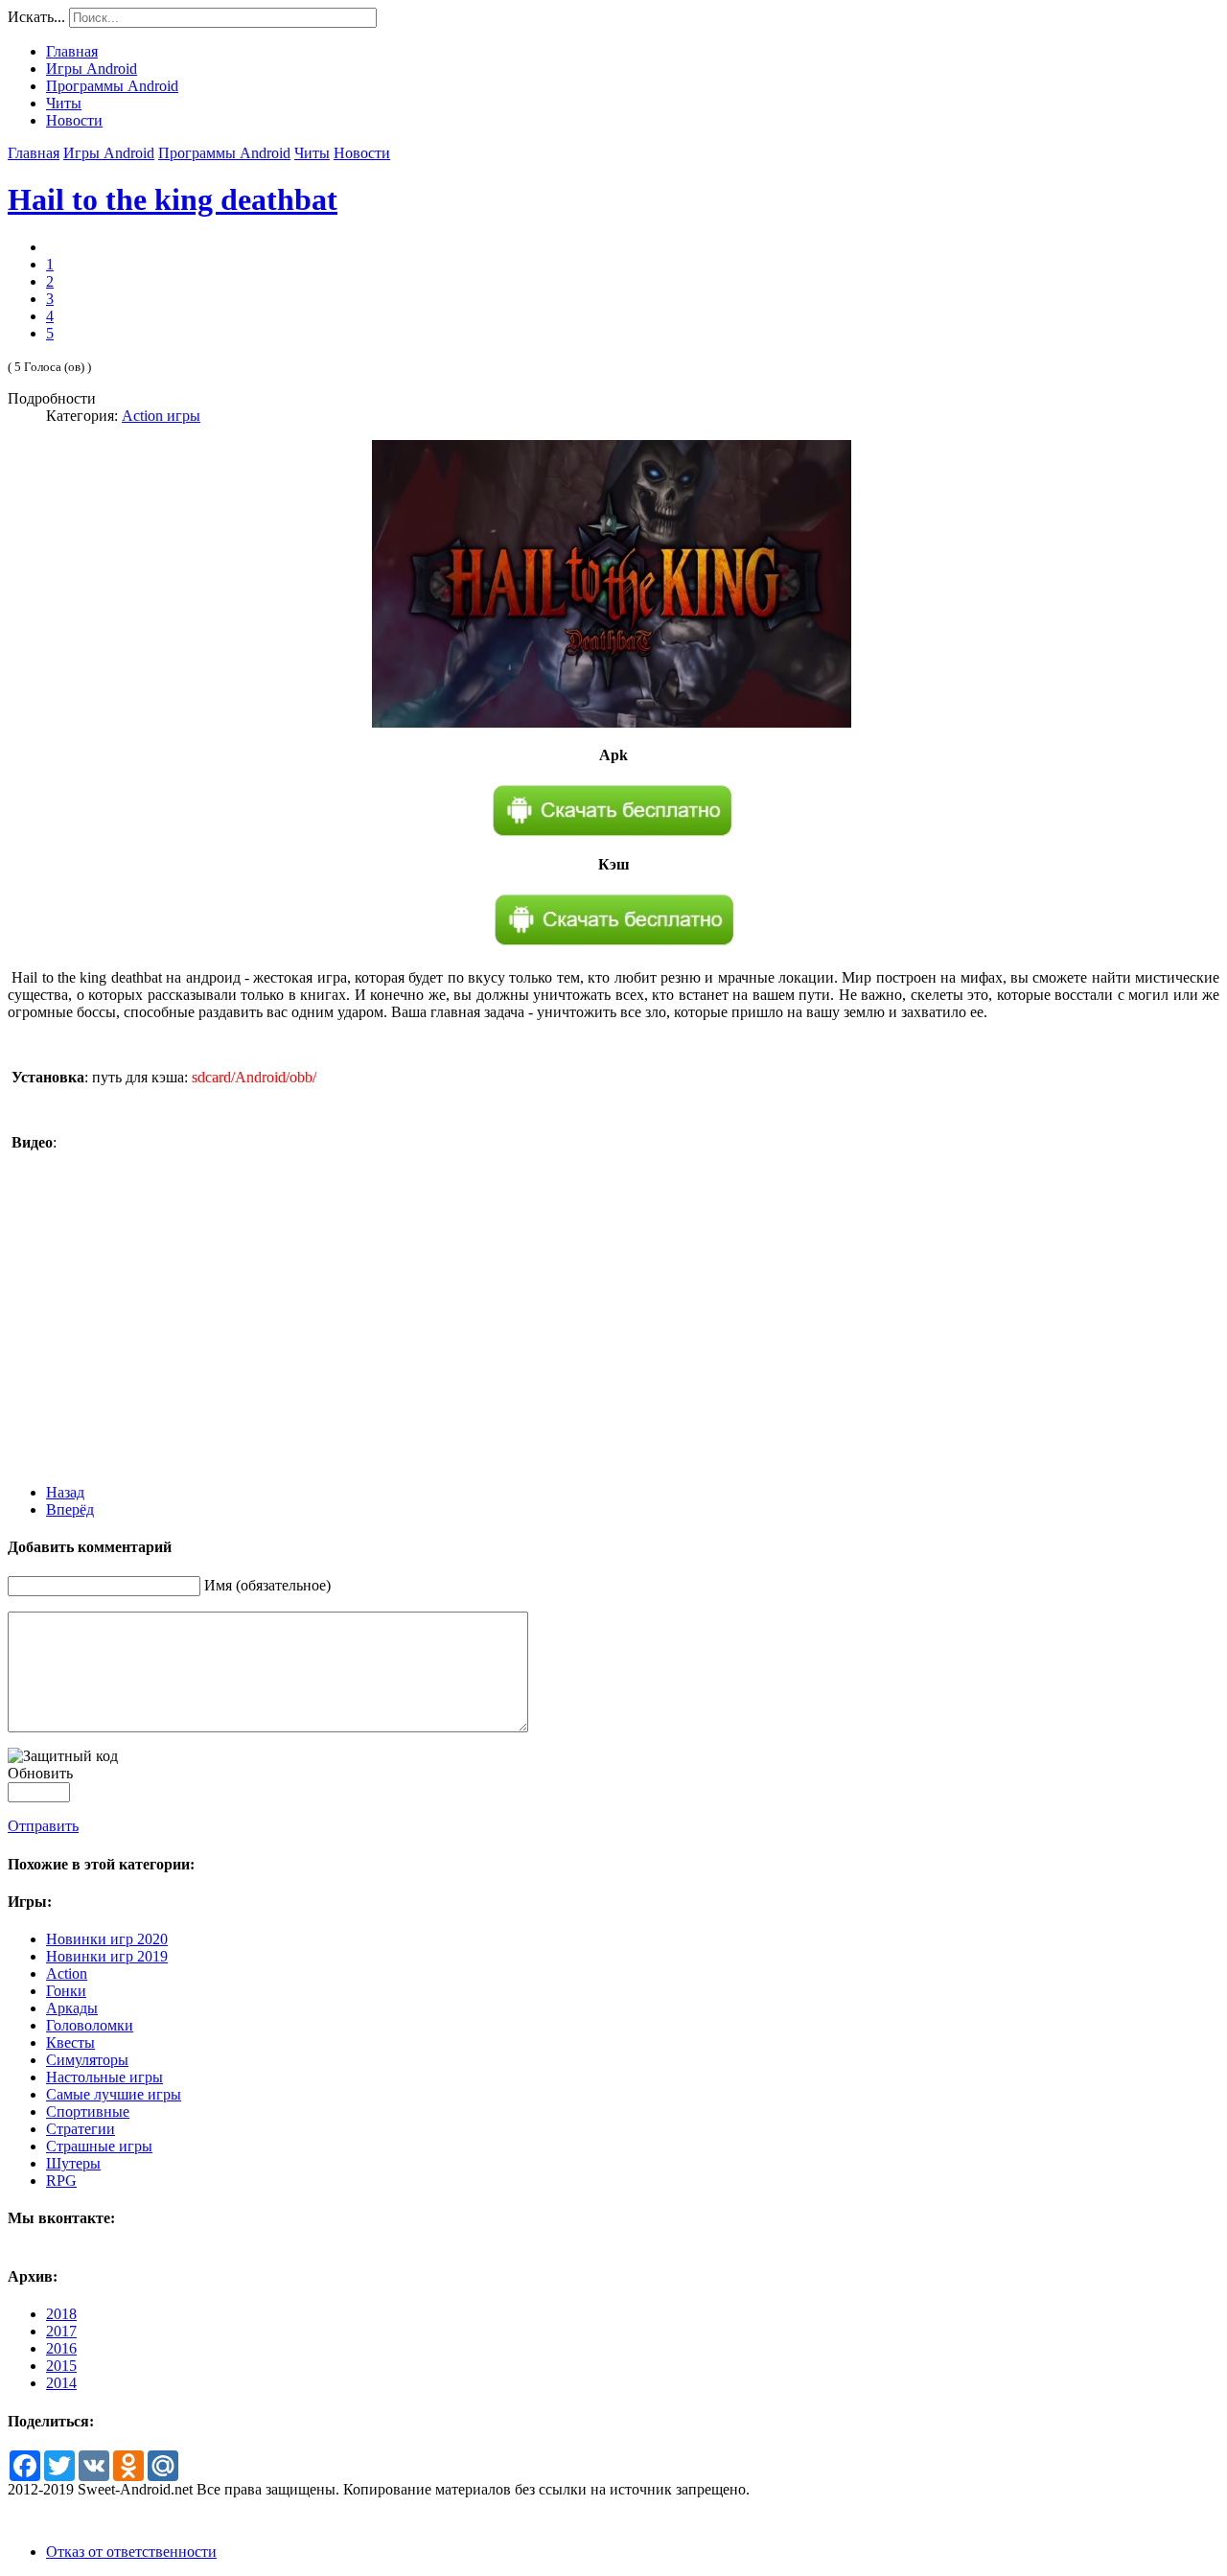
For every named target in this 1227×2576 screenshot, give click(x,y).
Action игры (161, 416)
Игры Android (109, 153)
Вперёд (70, 1509)
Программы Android (224, 153)
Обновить (40, 1773)
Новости (362, 153)
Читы (312, 153)
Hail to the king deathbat (173, 199)
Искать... (36, 17)
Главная (34, 153)
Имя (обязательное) (267, 1585)
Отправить (43, 1826)
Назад (65, 1492)
